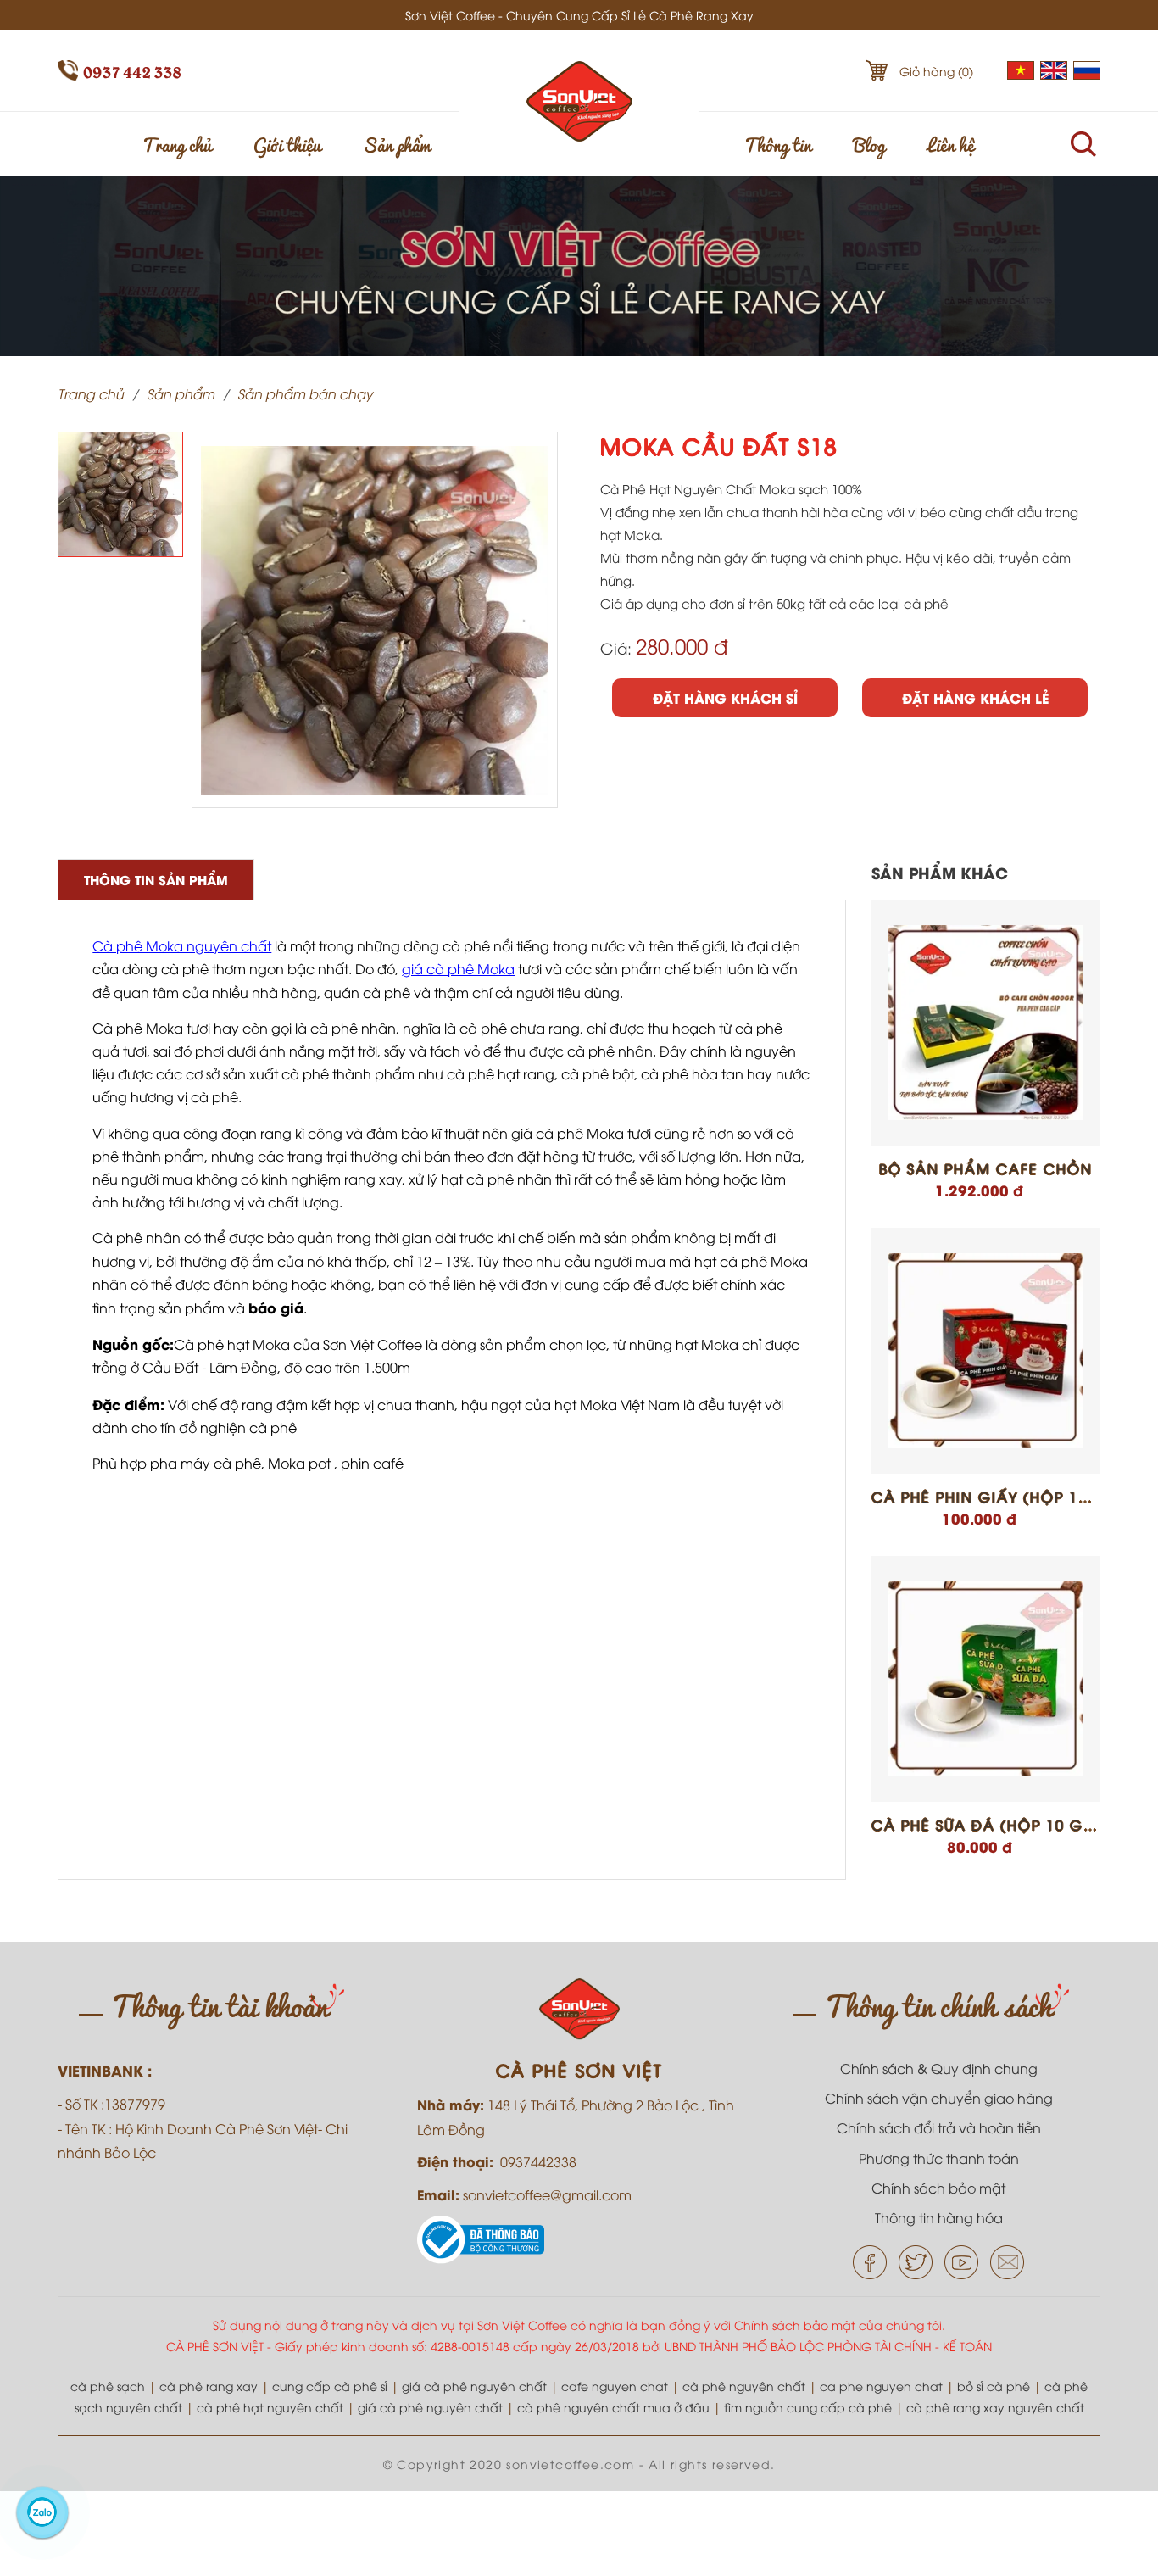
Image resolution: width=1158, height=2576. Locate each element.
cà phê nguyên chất (744, 2386)
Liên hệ (951, 143)
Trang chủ (177, 143)
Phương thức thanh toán (939, 2158)
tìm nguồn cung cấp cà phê (808, 2407)
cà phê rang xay (209, 2386)
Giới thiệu (287, 143)
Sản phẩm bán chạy (305, 393)
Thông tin (778, 143)
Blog (869, 143)
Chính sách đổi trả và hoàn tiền (939, 2127)
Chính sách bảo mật (938, 2188)
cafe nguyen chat (615, 2386)
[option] (120, 494)
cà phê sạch (108, 2386)
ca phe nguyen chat (881, 2386)
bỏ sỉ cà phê (994, 2386)
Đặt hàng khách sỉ (725, 697)
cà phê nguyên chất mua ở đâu (613, 2407)
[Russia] (1087, 74)
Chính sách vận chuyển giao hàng (939, 2098)
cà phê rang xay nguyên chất (995, 2407)
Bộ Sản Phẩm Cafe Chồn (986, 1168)
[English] (1054, 74)
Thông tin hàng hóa (939, 2217)
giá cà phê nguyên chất (474, 2386)
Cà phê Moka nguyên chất (182, 945)
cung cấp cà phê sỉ (330, 2386)
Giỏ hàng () (936, 71)
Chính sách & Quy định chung (939, 2068)
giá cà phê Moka (458, 968)
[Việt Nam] (1021, 74)
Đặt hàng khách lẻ (975, 697)
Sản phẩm (397, 143)
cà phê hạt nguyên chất (270, 2407)
